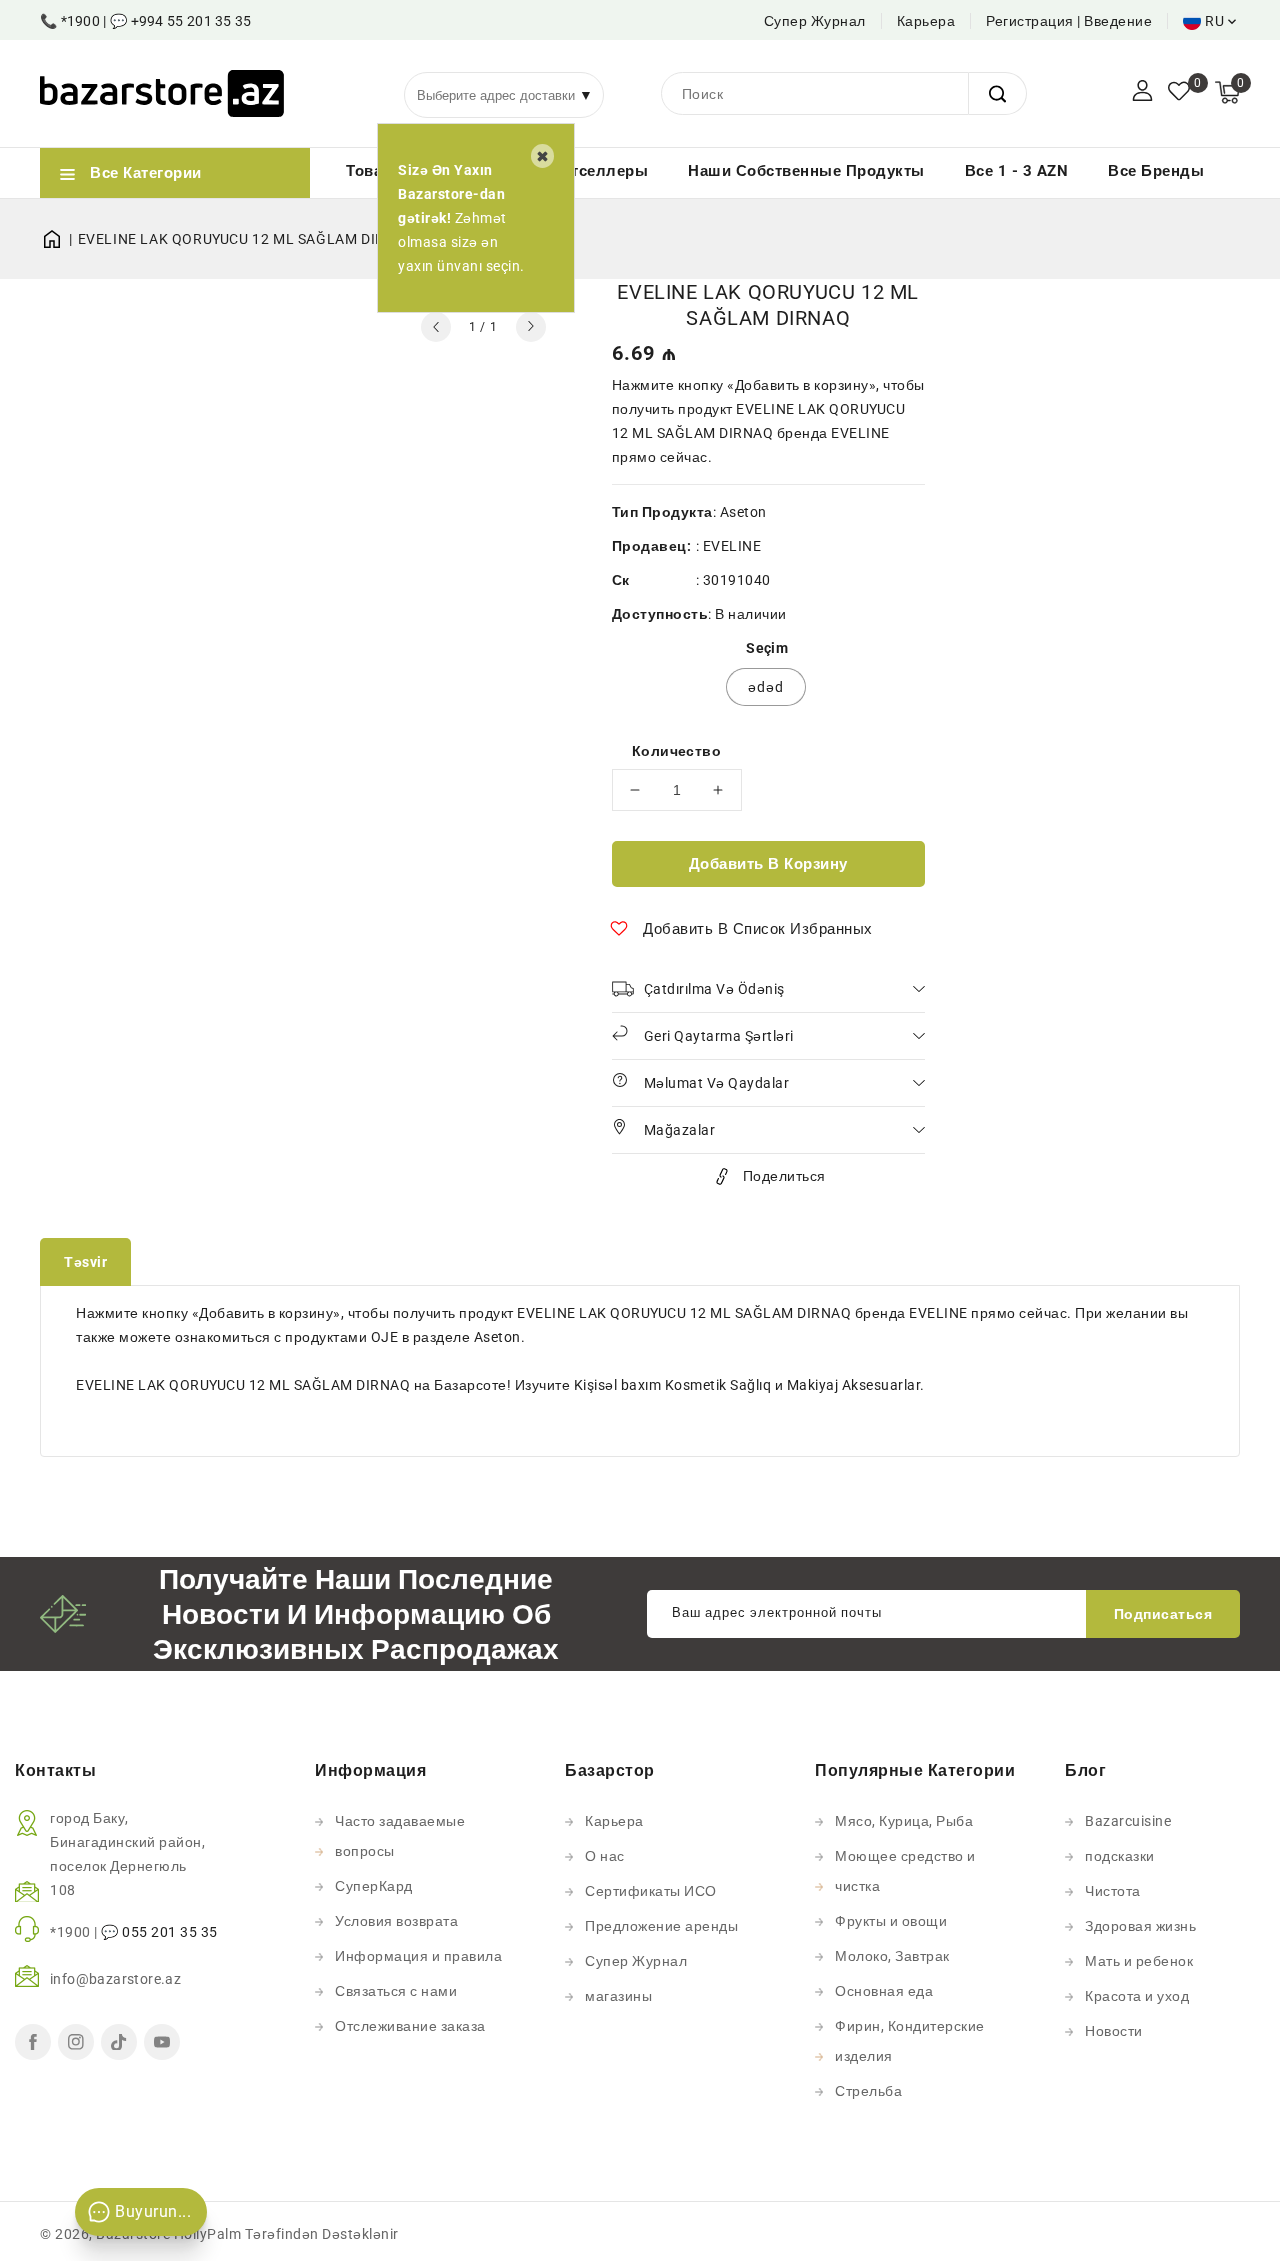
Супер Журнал (815, 21)
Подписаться (1163, 1614)
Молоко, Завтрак (892, 1956)
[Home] (59, 239)
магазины (618, 1996)
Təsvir (85, 1262)
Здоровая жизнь (1140, 1926)
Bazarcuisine (1128, 1821)
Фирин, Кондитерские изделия (910, 2041)
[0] (1179, 93)
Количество (676, 751)
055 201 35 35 (170, 1932)
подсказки (1120, 1856)
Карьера (926, 21)
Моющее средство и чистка (905, 1871)
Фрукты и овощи (891, 1921)
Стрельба (868, 2091)
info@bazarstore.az (115, 1979)
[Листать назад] (436, 327)
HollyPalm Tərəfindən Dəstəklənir (286, 2234)
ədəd (766, 687)
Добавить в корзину (768, 864)
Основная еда (884, 1991)
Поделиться (784, 1176)
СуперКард (374, 1886)
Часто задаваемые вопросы (400, 1836)
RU (1214, 21)
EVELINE (732, 546)
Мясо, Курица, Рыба (904, 1821)
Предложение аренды (661, 1926)
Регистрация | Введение (1069, 21)
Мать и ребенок (1139, 1961)
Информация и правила (418, 1956)
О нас (605, 1856)
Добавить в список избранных (758, 929)
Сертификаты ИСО (651, 1891)
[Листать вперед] (531, 327)
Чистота (1113, 1891)
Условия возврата (396, 1921)
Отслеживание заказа (410, 2026)
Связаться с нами (396, 1991)
